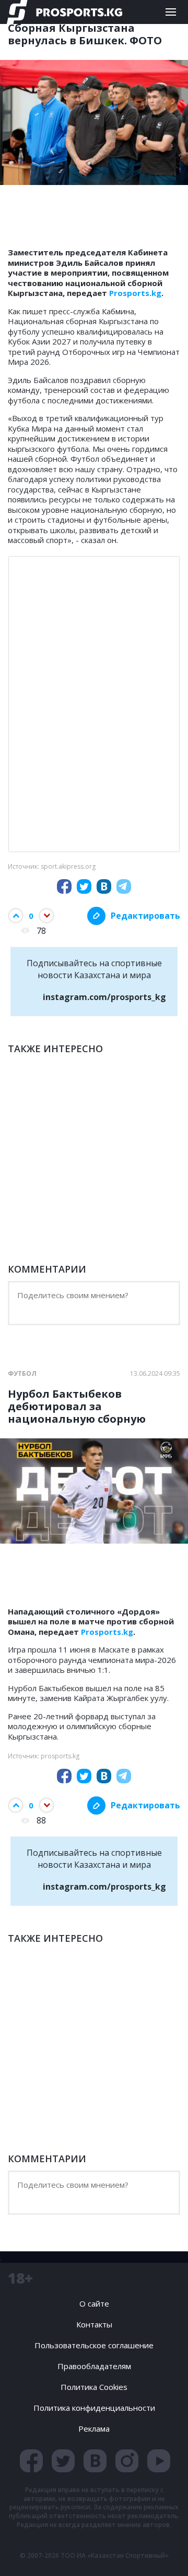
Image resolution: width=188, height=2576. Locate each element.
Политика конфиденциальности (94, 2408)
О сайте (94, 2303)
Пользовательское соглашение (94, 2345)
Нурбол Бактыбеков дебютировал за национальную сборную (77, 1407)
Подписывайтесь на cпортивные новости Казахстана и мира (97, 980)
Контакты (94, 2324)
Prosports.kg (135, 293)
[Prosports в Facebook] (31, 2461)
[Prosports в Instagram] (127, 2461)
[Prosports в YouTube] (159, 2461)
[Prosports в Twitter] (63, 2461)
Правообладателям (94, 2366)
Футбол (22, 1374)
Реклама (94, 2429)
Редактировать (145, 916)
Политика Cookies (94, 2387)
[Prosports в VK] (95, 2461)
